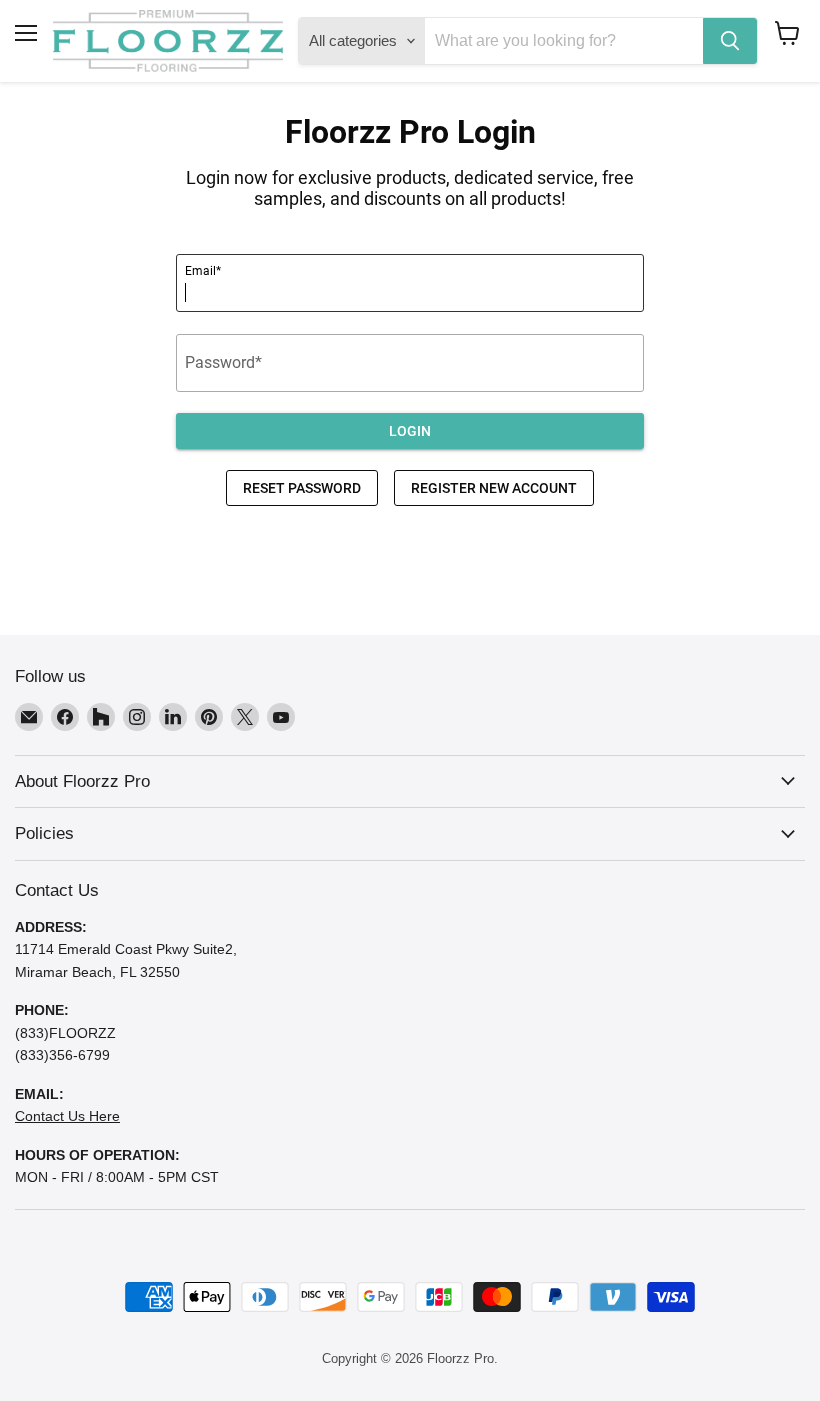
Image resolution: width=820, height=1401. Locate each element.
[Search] (730, 41)
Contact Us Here (67, 1116)
